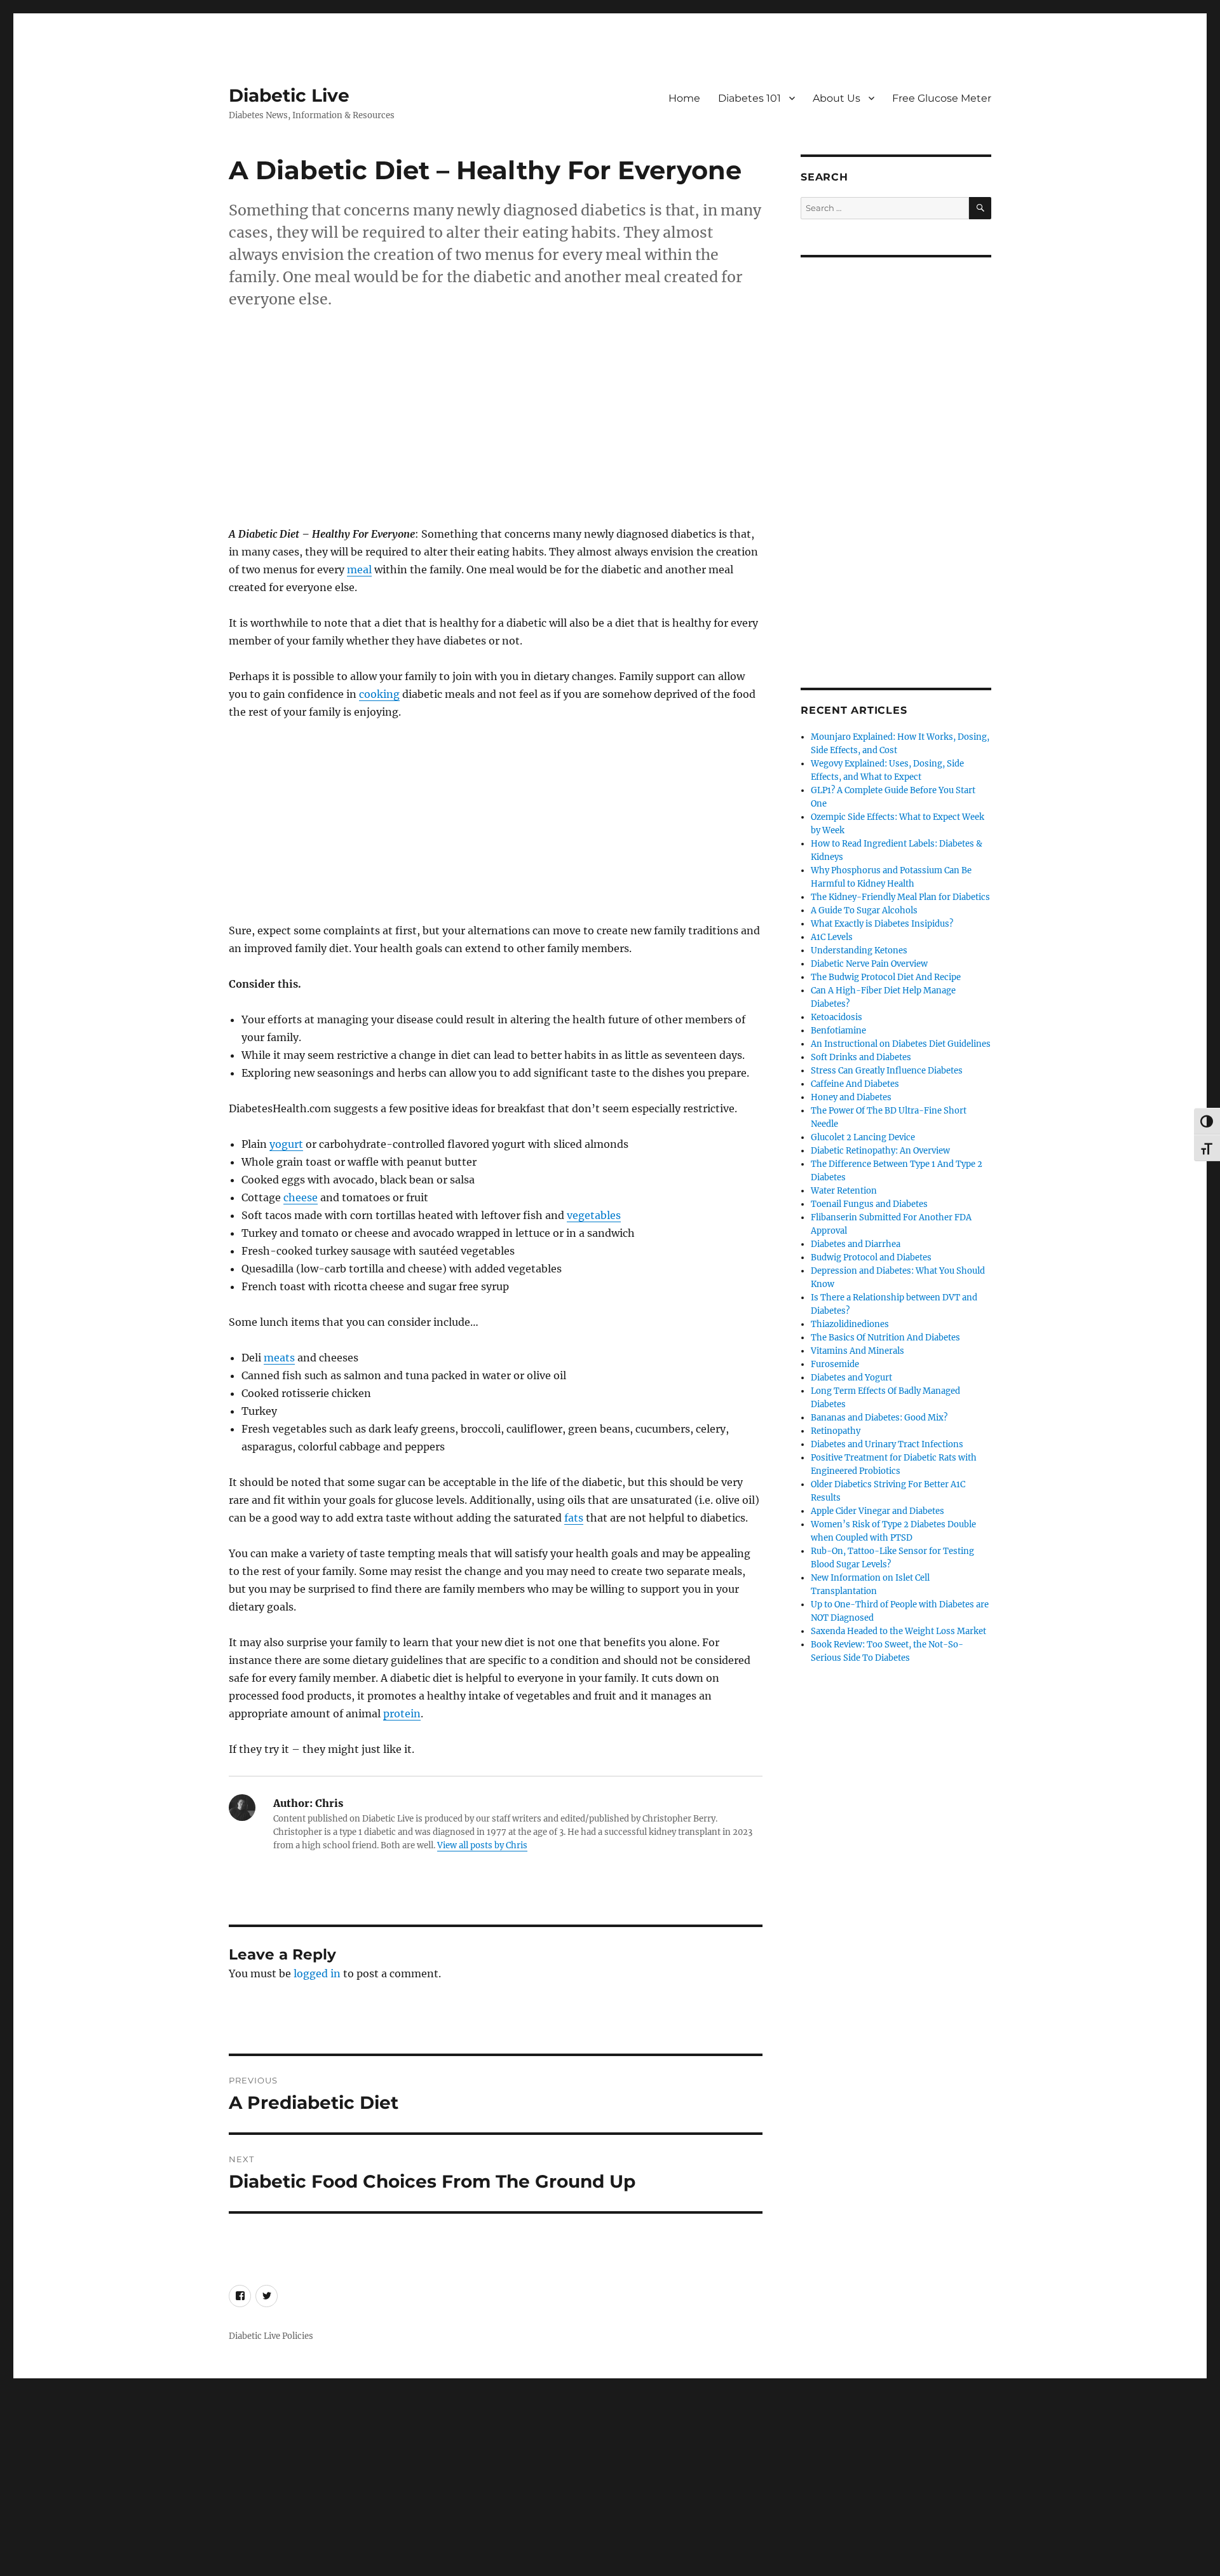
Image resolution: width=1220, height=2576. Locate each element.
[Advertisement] (498, 432)
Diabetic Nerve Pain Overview (869, 964)
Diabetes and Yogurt (851, 1378)
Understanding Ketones (859, 951)
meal (359, 569)
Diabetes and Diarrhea (856, 1244)
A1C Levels (832, 937)
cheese (301, 1197)
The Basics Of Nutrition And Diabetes (885, 1338)
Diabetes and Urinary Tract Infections (887, 1444)
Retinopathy (836, 1431)
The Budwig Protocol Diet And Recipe (886, 977)
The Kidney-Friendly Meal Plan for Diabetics (900, 897)
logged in (317, 1973)
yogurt (286, 1144)
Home (684, 98)
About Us (837, 98)
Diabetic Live (289, 95)
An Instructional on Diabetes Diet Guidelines (901, 1044)
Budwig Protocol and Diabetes (871, 1257)
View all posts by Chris (482, 1845)
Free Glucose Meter (942, 98)
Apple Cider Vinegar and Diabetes (878, 1511)
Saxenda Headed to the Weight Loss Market (898, 1631)
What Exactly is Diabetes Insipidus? (882, 924)
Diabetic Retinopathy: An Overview (880, 1151)
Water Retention (844, 1191)
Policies (298, 2336)
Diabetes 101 (749, 98)
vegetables (594, 1215)
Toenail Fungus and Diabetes (869, 1204)
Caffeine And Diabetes (855, 1084)
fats (574, 1518)
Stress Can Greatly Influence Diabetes (887, 1071)
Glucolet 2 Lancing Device (863, 1137)
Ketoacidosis (837, 1017)
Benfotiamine (838, 1031)
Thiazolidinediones (850, 1324)
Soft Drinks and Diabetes (861, 1057)
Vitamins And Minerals (857, 1351)
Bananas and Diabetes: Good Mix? (879, 1418)
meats (279, 1358)
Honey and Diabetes (851, 1097)
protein (402, 1714)
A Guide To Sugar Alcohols (864, 910)
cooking (379, 694)
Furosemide (835, 1364)
